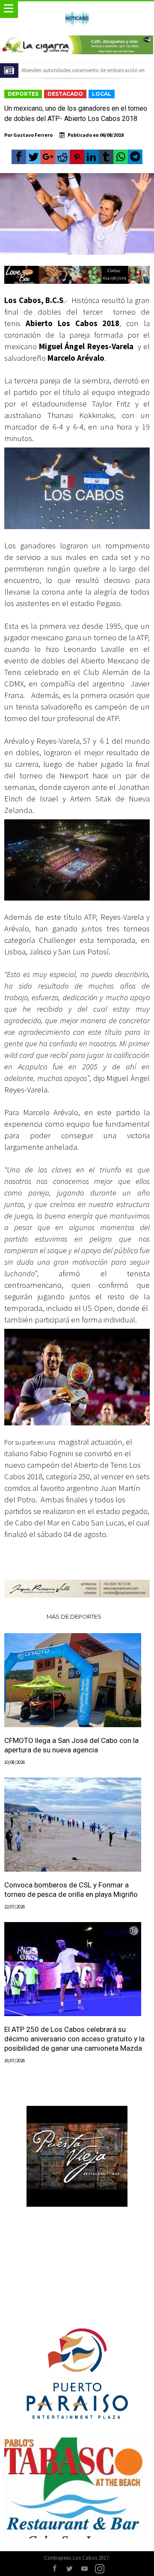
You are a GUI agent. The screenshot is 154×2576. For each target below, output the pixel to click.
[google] (48, 157)
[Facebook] (55, 2569)
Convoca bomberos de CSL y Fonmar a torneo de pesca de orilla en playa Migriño (71, 1890)
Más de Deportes (74, 1616)
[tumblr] (106, 157)
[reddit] (62, 157)
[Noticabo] (77, 10)
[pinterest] (77, 157)
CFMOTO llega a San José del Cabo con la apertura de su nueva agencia (71, 1745)
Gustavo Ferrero (33, 135)
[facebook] (19, 157)
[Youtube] (85, 2569)
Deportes (23, 94)
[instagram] (100, 2569)
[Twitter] (70, 2569)
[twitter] (33, 157)
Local (102, 94)
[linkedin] (92, 157)
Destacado (65, 94)
